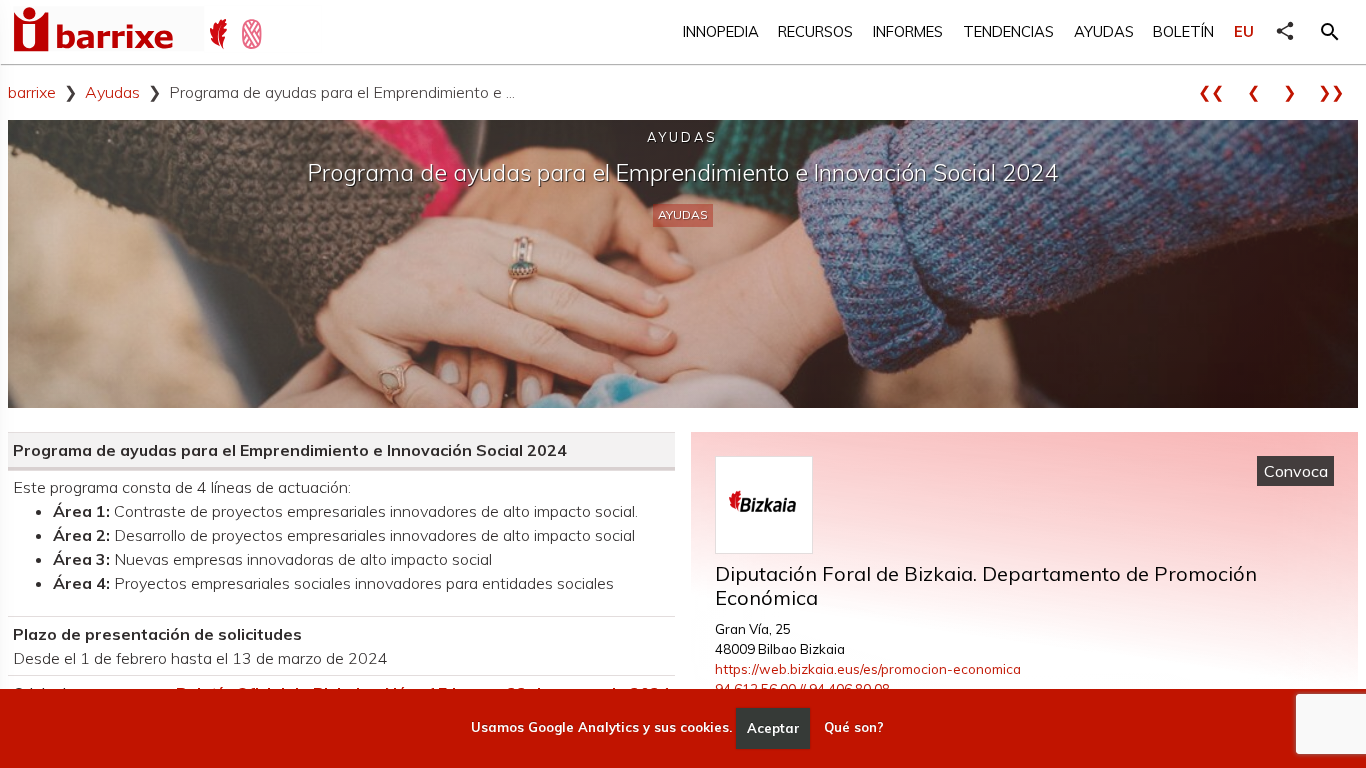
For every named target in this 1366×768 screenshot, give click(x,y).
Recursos (815, 31)
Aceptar (773, 728)
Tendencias (1008, 31)
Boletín (1183, 31)
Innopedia (721, 31)
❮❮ (1218, 92)
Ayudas (1104, 31)
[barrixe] (108, 32)
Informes (908, 31)
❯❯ (1338, 92)
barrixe (32, 92)
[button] (1330, 32)
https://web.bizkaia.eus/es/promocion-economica (868, 669)
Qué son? (854, 728)
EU (1244, 31)
